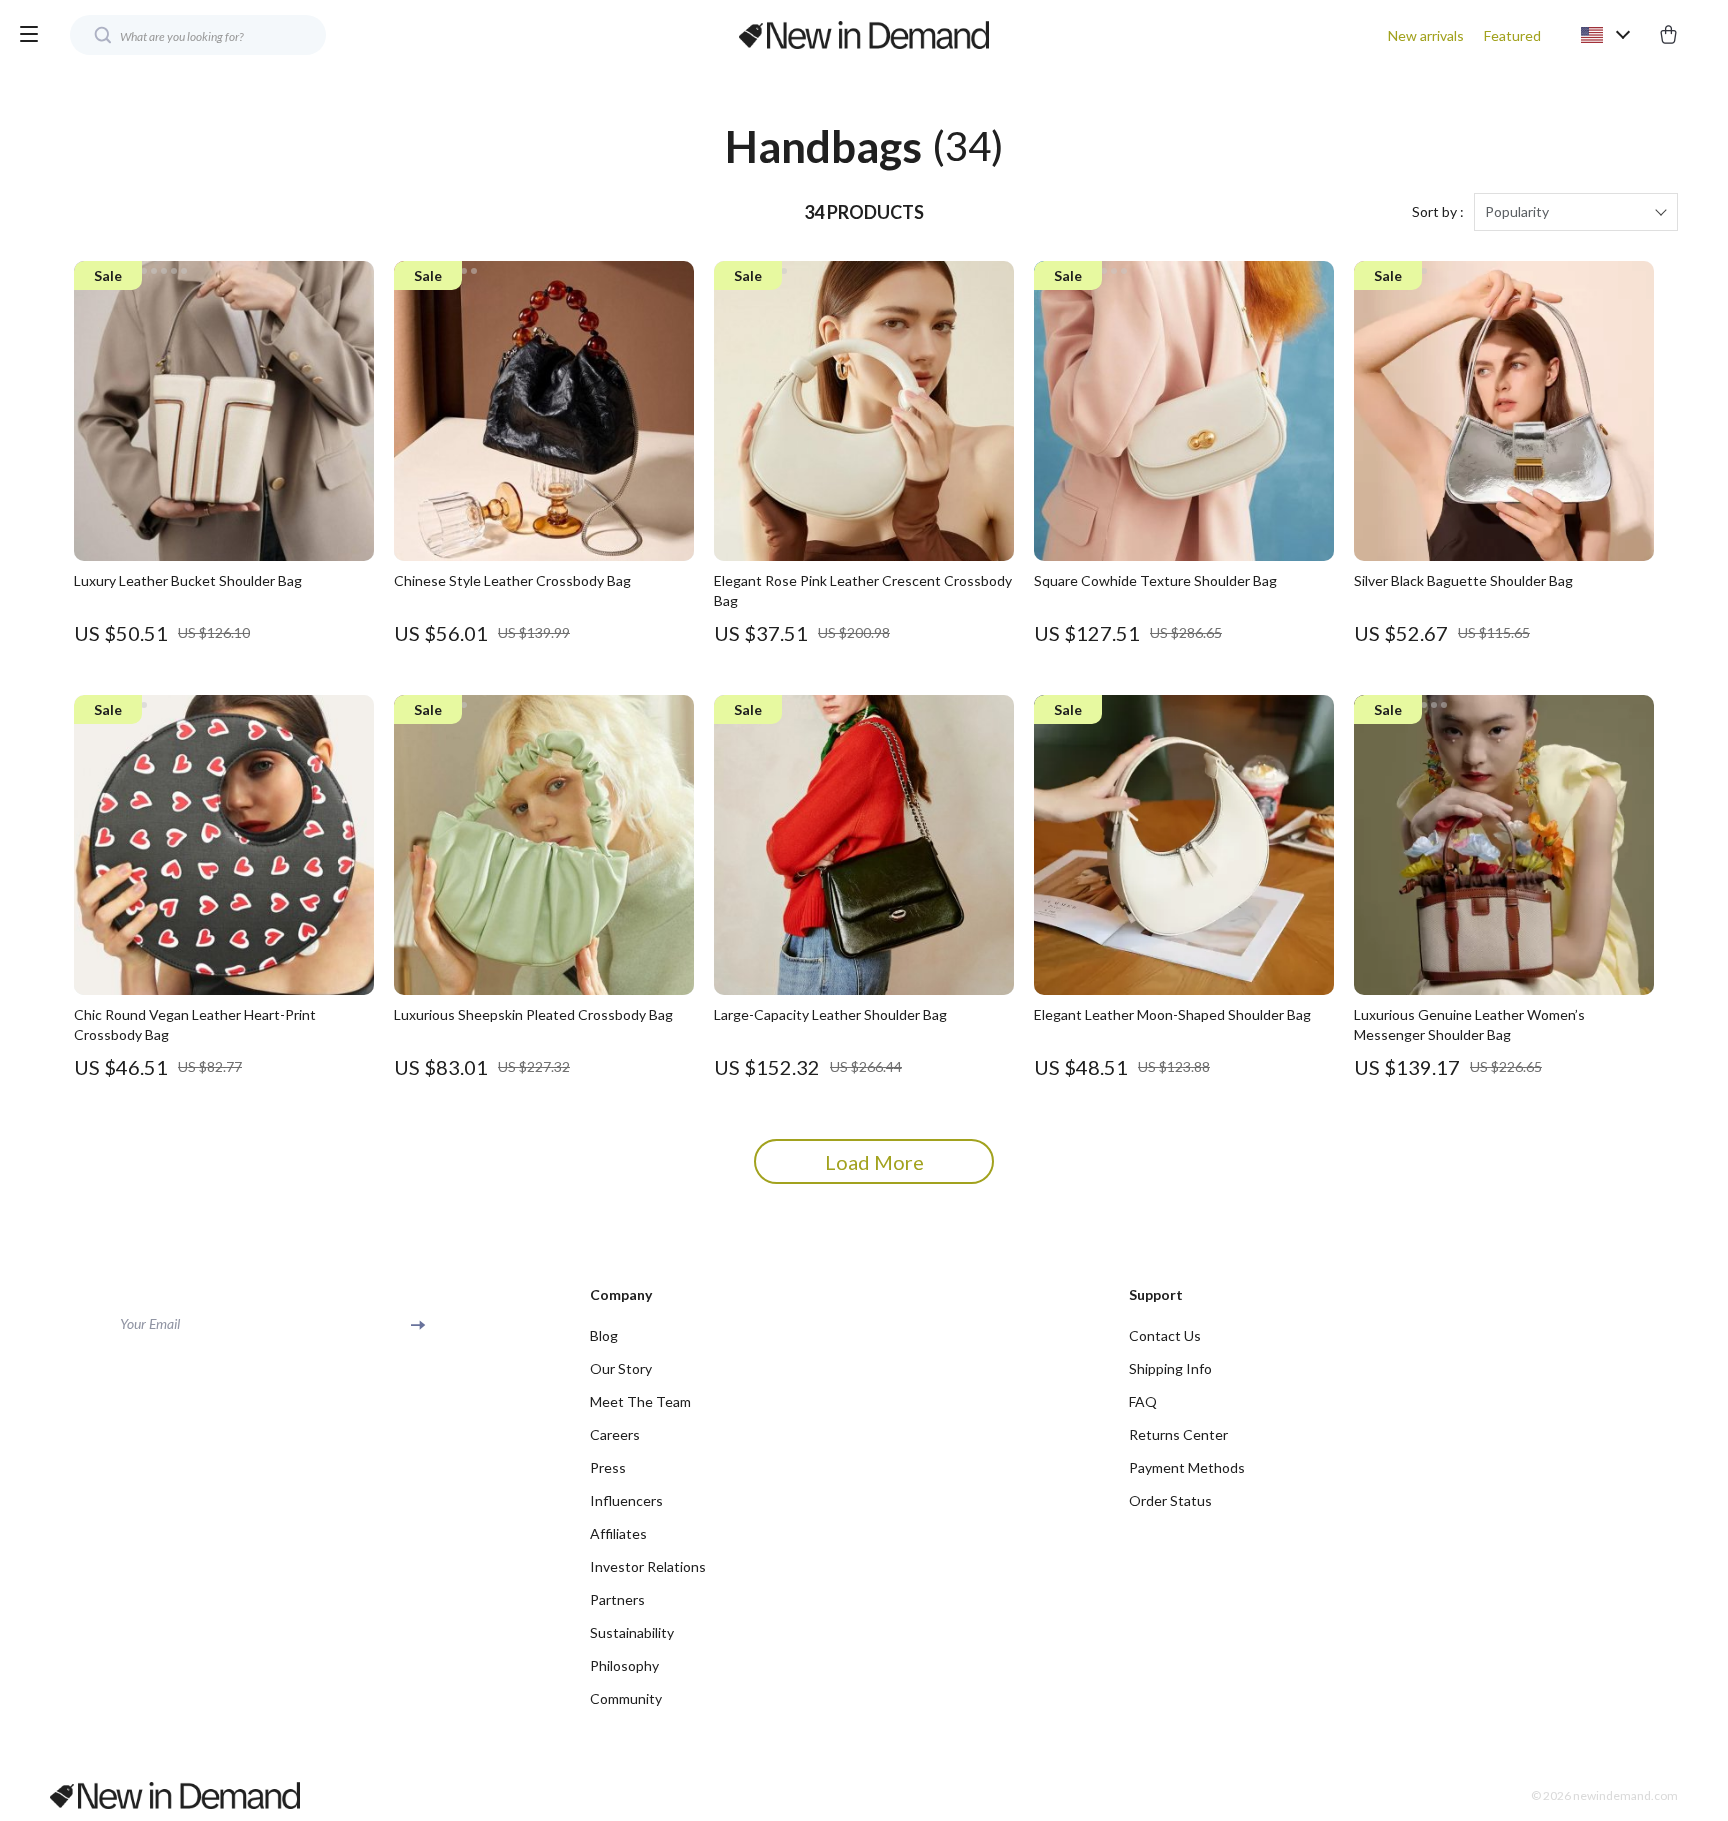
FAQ (1143, 1401)
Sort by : (1438, 211)
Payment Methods (1187, 1467)
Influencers (626, 1500)
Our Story (621, 1368)
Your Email (150, 1323)
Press (608, 1467)
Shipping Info (1170, 1368)
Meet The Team (640, 1401)
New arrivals (1426, 35)
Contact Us (1165, 1335)
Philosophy (624, 1665)
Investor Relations (648, 1566)
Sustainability (632, 1632)
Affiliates (618, 1533)
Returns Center (1178, 1434)
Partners (617, 1599)
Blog (604, 1335)
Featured (1512, 35)
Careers (615, 1434)
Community (626, 1698)
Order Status (1170, 1500)
